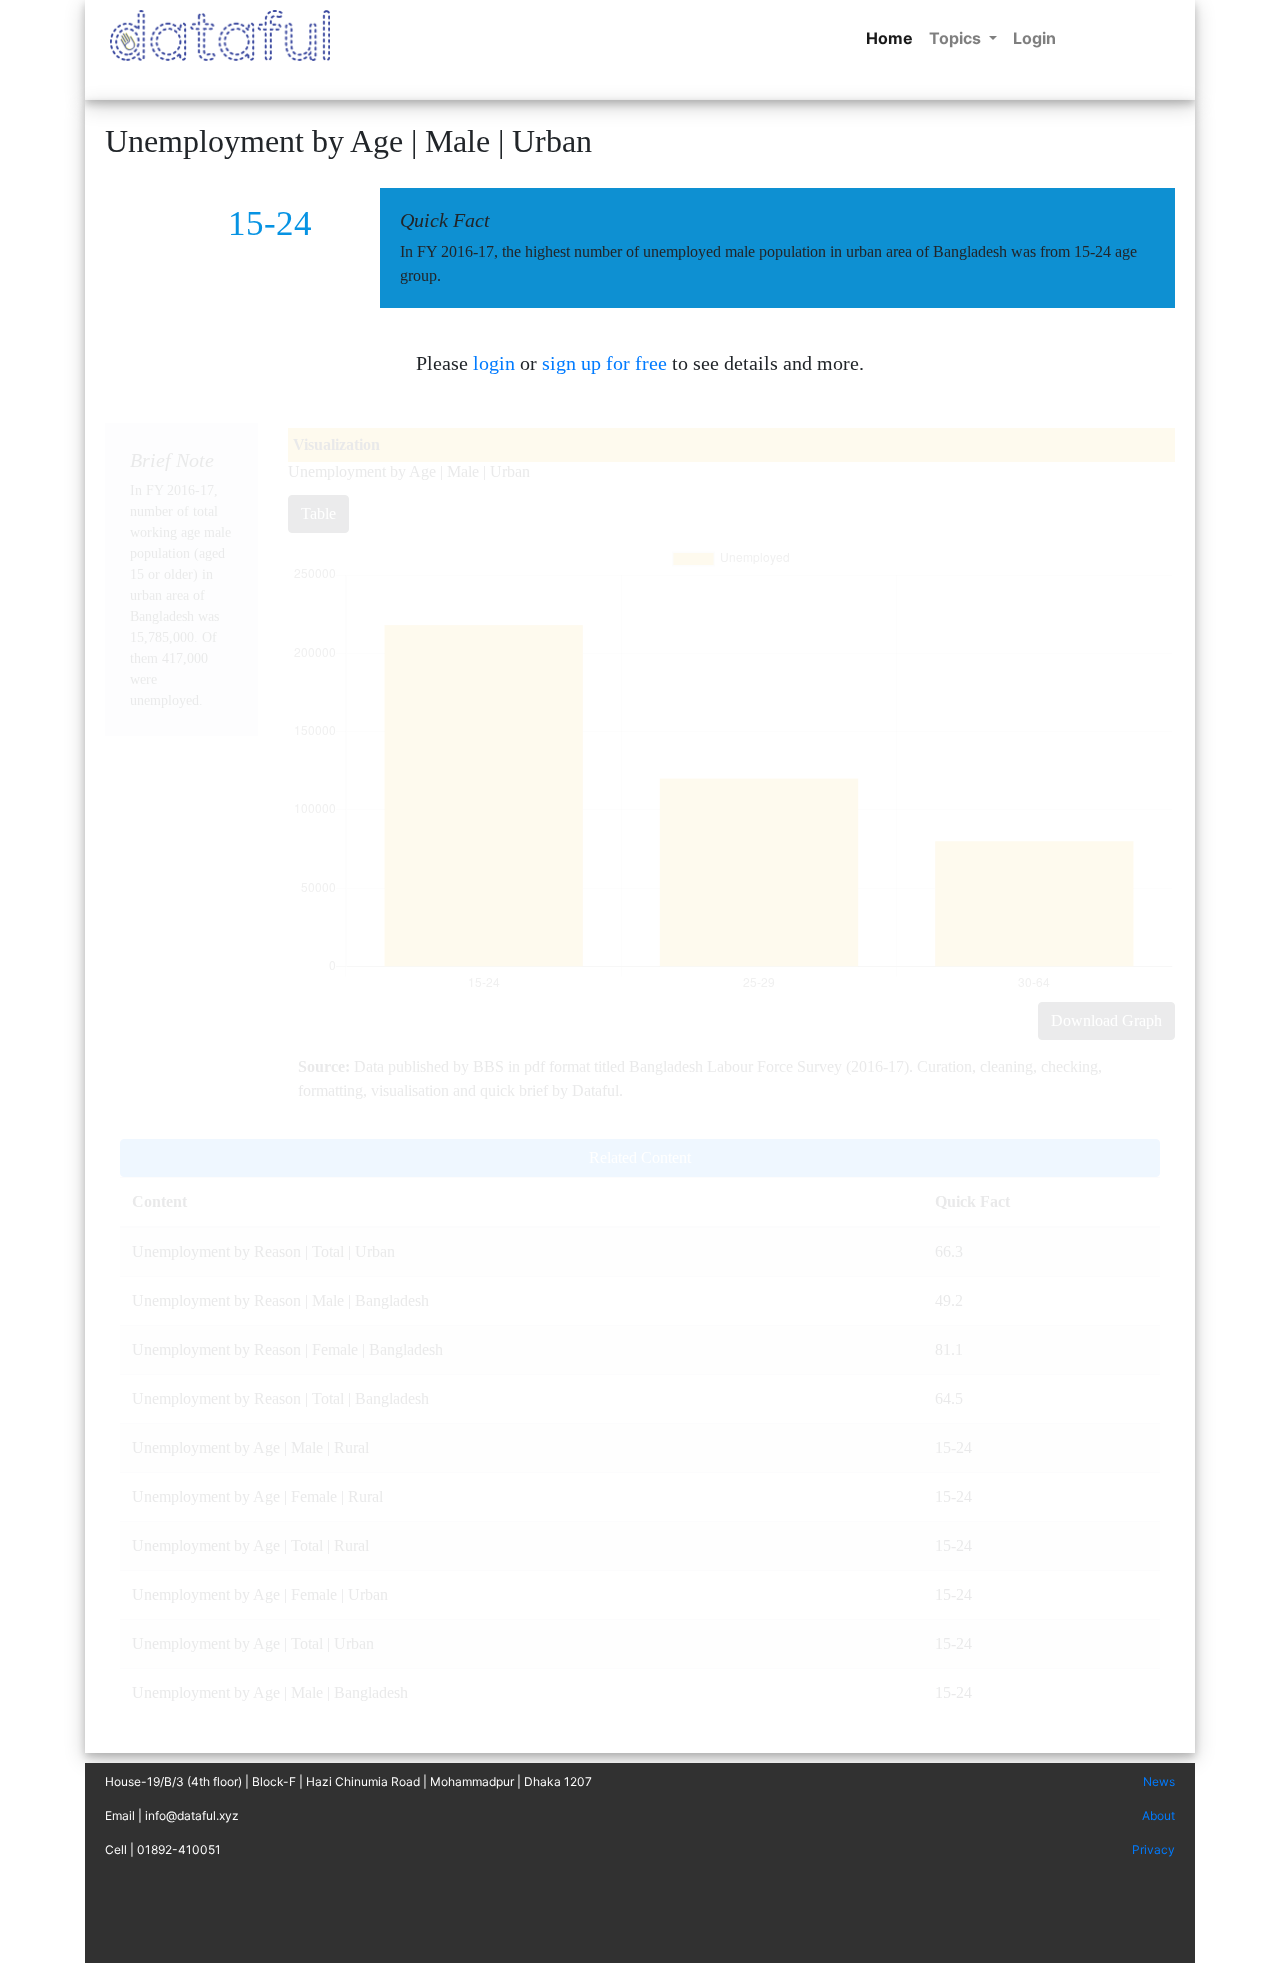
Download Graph (1106, 1020)
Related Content (640, 1157)
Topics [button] (957, 38)
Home (893, 37)
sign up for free (604, 363)
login (494, 363)
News (1159, 1781)
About (1158, 1815)
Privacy (1153, 1849)
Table (318, 513)
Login (1034, 38)
